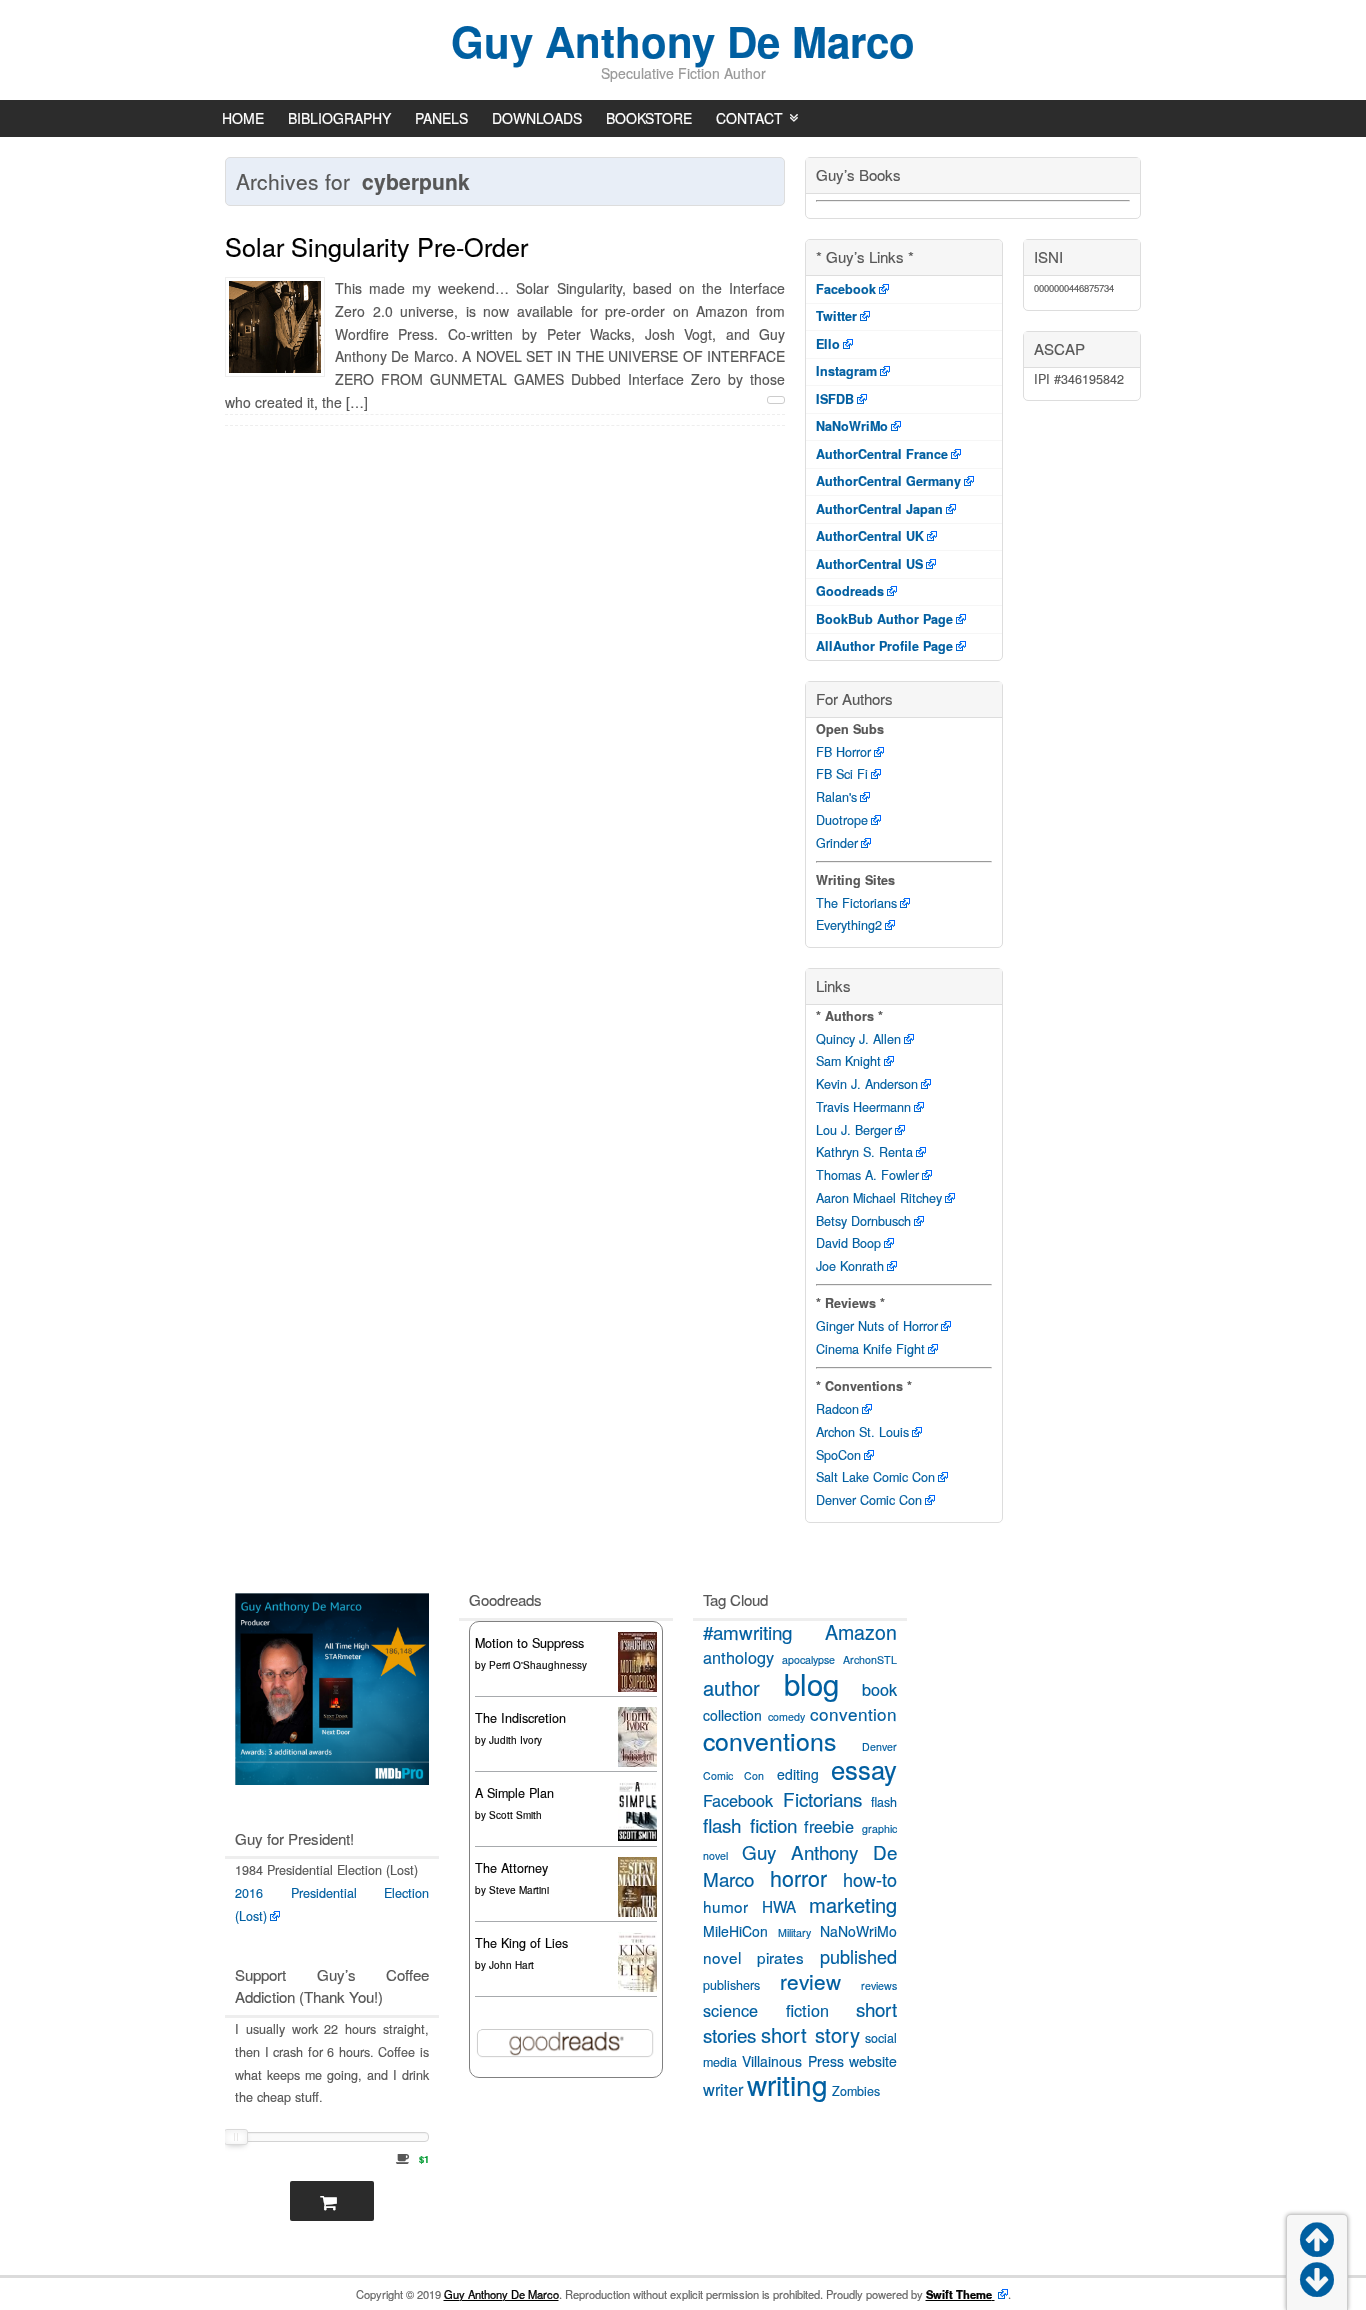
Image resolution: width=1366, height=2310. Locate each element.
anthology (738, 1657)
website (873, 2061)
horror (798, 1877)
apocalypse (808, 1659)
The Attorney (511, 1868)
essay (864, 1769)
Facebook (738, 1800)
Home (243, 118)
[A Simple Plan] (637, 1836)
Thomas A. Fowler (867, 1175)
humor (725, 1906)
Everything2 (849, 925)
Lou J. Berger (854, 1130)
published (858, 1956)
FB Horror (843, 752)
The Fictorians (856, 903)
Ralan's (836, 797)
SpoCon (838, 1455)
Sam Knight (848, 1061)
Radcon (837, 1409)
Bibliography (339, 118)
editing (798, 1774)
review (810, 1981)
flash (884, 1802)
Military (794, 1932)
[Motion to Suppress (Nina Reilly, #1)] (637, 1690)
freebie (829, 1826)
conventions (769, 1740)
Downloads (537, 118)
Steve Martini (519, 1890)
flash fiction (750, 1824)
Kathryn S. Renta (864, 1152)
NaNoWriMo (858, 1931)
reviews (879, 1985)
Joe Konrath (850, 1266)
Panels (441, 118)
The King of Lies (521, 1943)
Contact (749, 118)
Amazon (861, 1631)
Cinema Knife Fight (870, 1349)
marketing (853, 1904)
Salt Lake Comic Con (875, 1477)
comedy (786, 1716)
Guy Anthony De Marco (683, 41)
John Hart (511, 1965)
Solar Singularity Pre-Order (376, 246)
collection (732, 1715)
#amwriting (747, 1631)
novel (722, 1957)
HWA (779, 1906)
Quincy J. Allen (858, 1039)
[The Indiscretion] (637, 1764)
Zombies (856, 2091)
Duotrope (842, 820)
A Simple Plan (514, 1793)
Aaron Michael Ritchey (879, 1198)
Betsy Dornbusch (863, 1221)
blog (811, 1683)
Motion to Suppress (529, 1643)
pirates (780, 1957)
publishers (731, 1985)
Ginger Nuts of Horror (877, 1326)
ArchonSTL (870, 1659)
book (879, 1689)
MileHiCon (735, 1931)
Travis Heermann (863, 1107)
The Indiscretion (520, 1718)
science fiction (766, 2010)
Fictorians (822, 1798)
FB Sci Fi (842, 774)
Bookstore (649, 118)
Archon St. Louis (862, 1432)
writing (787, 2084)
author (731, 1687)
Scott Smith (515, 1815)
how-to (870, 1879)
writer (723, 2089)
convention (853, 1713)
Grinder (837, 843)
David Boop (848, 1243)
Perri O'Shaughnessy (538, 1665)
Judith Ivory (515, 1740)
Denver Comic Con (869, 1500)
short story (810, 2034)
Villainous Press (792, 2061)
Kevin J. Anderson (867, 1084)
